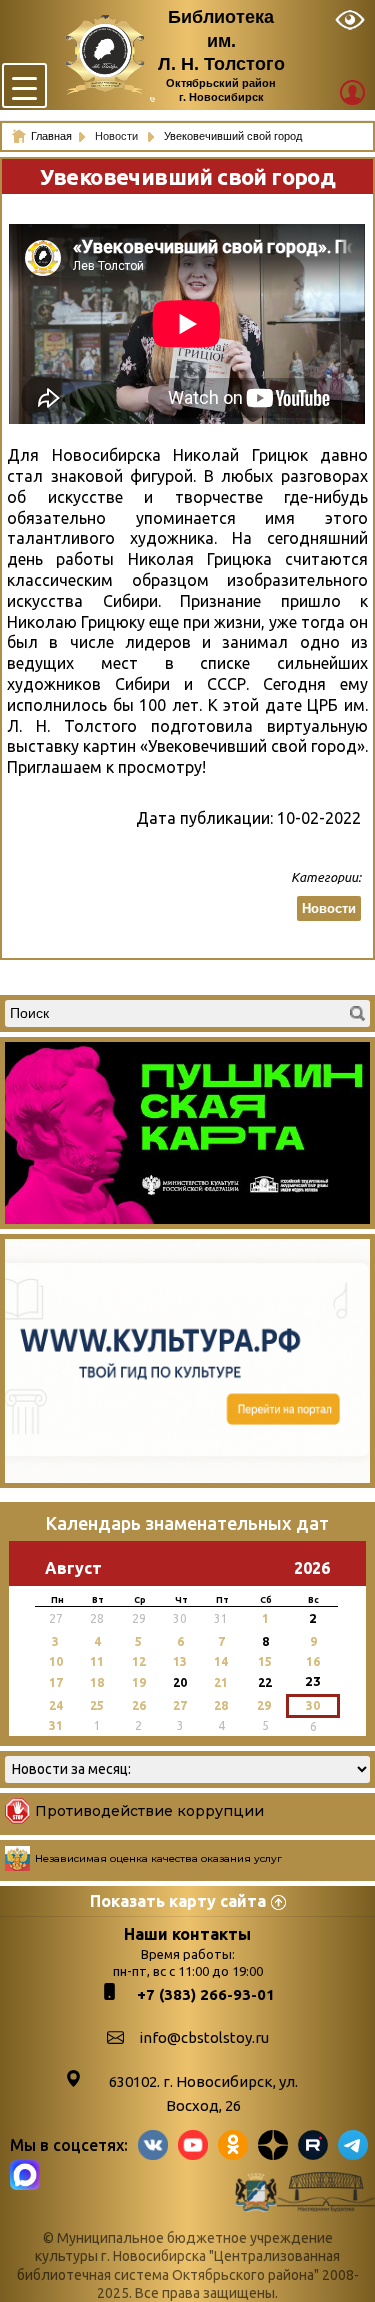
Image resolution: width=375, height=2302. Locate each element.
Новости (118, 136)
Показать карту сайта (178, 1901)
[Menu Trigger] (24, 85)
